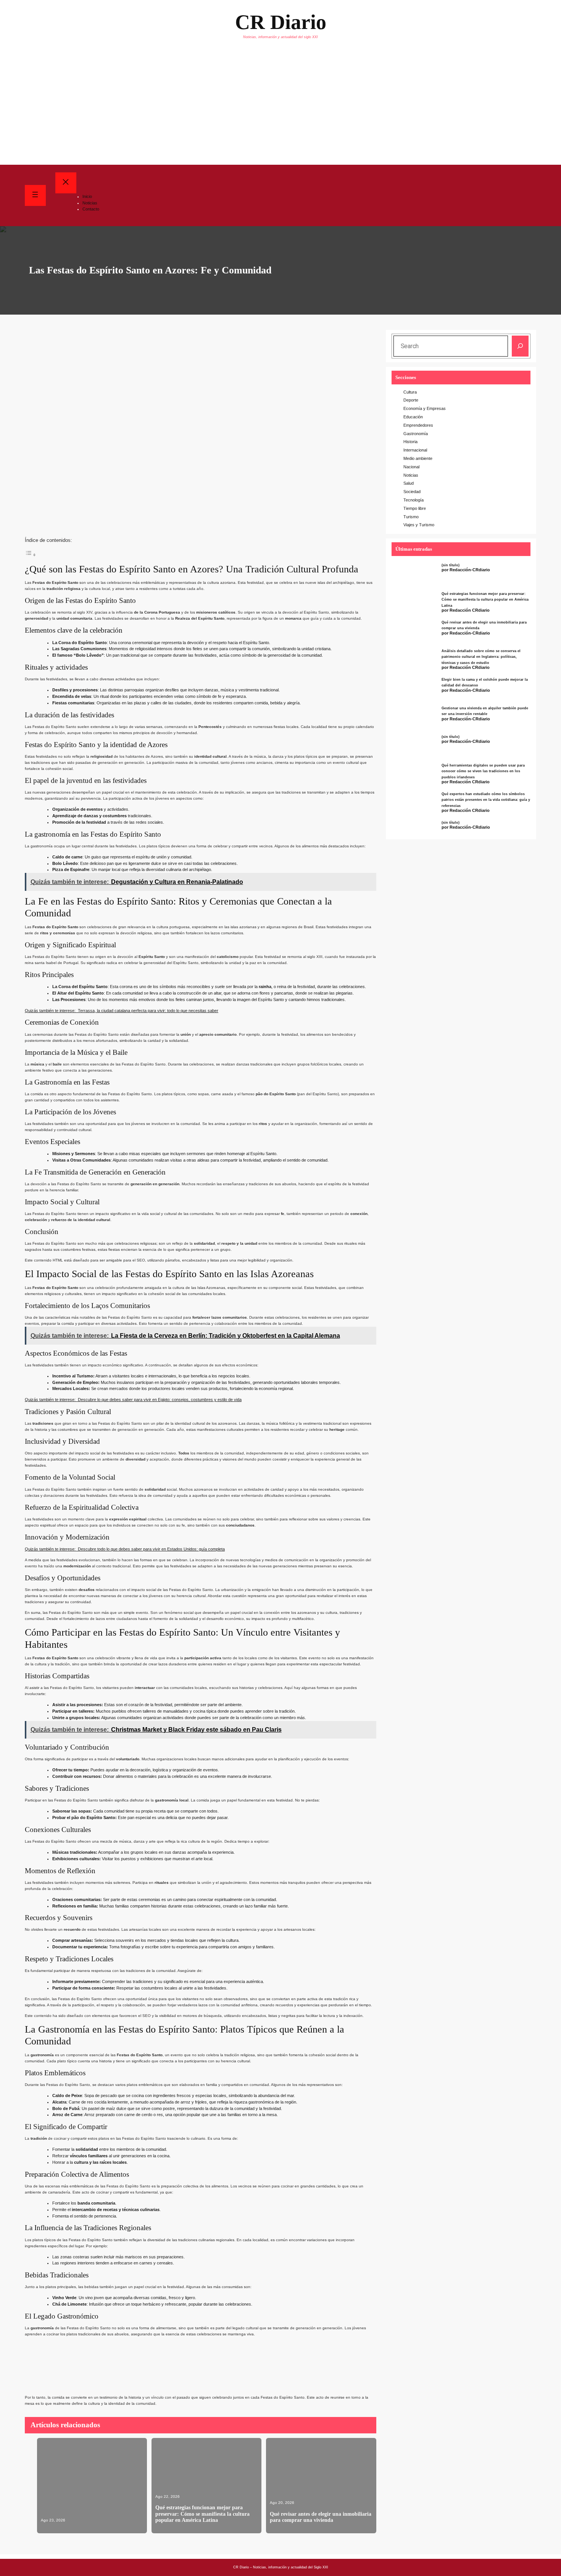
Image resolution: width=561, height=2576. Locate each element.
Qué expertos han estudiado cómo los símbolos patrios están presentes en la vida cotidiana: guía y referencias (486, 800)
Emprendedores (418, 425)
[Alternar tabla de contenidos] (31, 554)
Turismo (411, 517)
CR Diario (281, 22)
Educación (413, 417)
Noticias (411, 475)
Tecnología (413, 500)
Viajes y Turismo (419, 525)
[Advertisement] (280, 108)
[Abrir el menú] (35, 195)
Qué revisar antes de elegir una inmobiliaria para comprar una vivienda (321, 2517)
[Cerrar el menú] (66, 183)
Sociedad (412, 492)
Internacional (415, 450)
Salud (409, 483)
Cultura (410, 392)
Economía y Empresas (425, 408)
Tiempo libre (415, 508)
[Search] (520, 346)
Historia (410, 442)
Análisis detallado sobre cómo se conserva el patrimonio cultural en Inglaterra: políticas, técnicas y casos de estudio (481, 657)
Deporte (411, 400)
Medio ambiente (418, 458)
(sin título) (451, 565)
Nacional (411, 467)
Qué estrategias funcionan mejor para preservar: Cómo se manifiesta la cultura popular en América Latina (202, 2514)
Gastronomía (416, 434)
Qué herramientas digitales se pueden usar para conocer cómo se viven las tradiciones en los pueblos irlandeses (483, 771)
